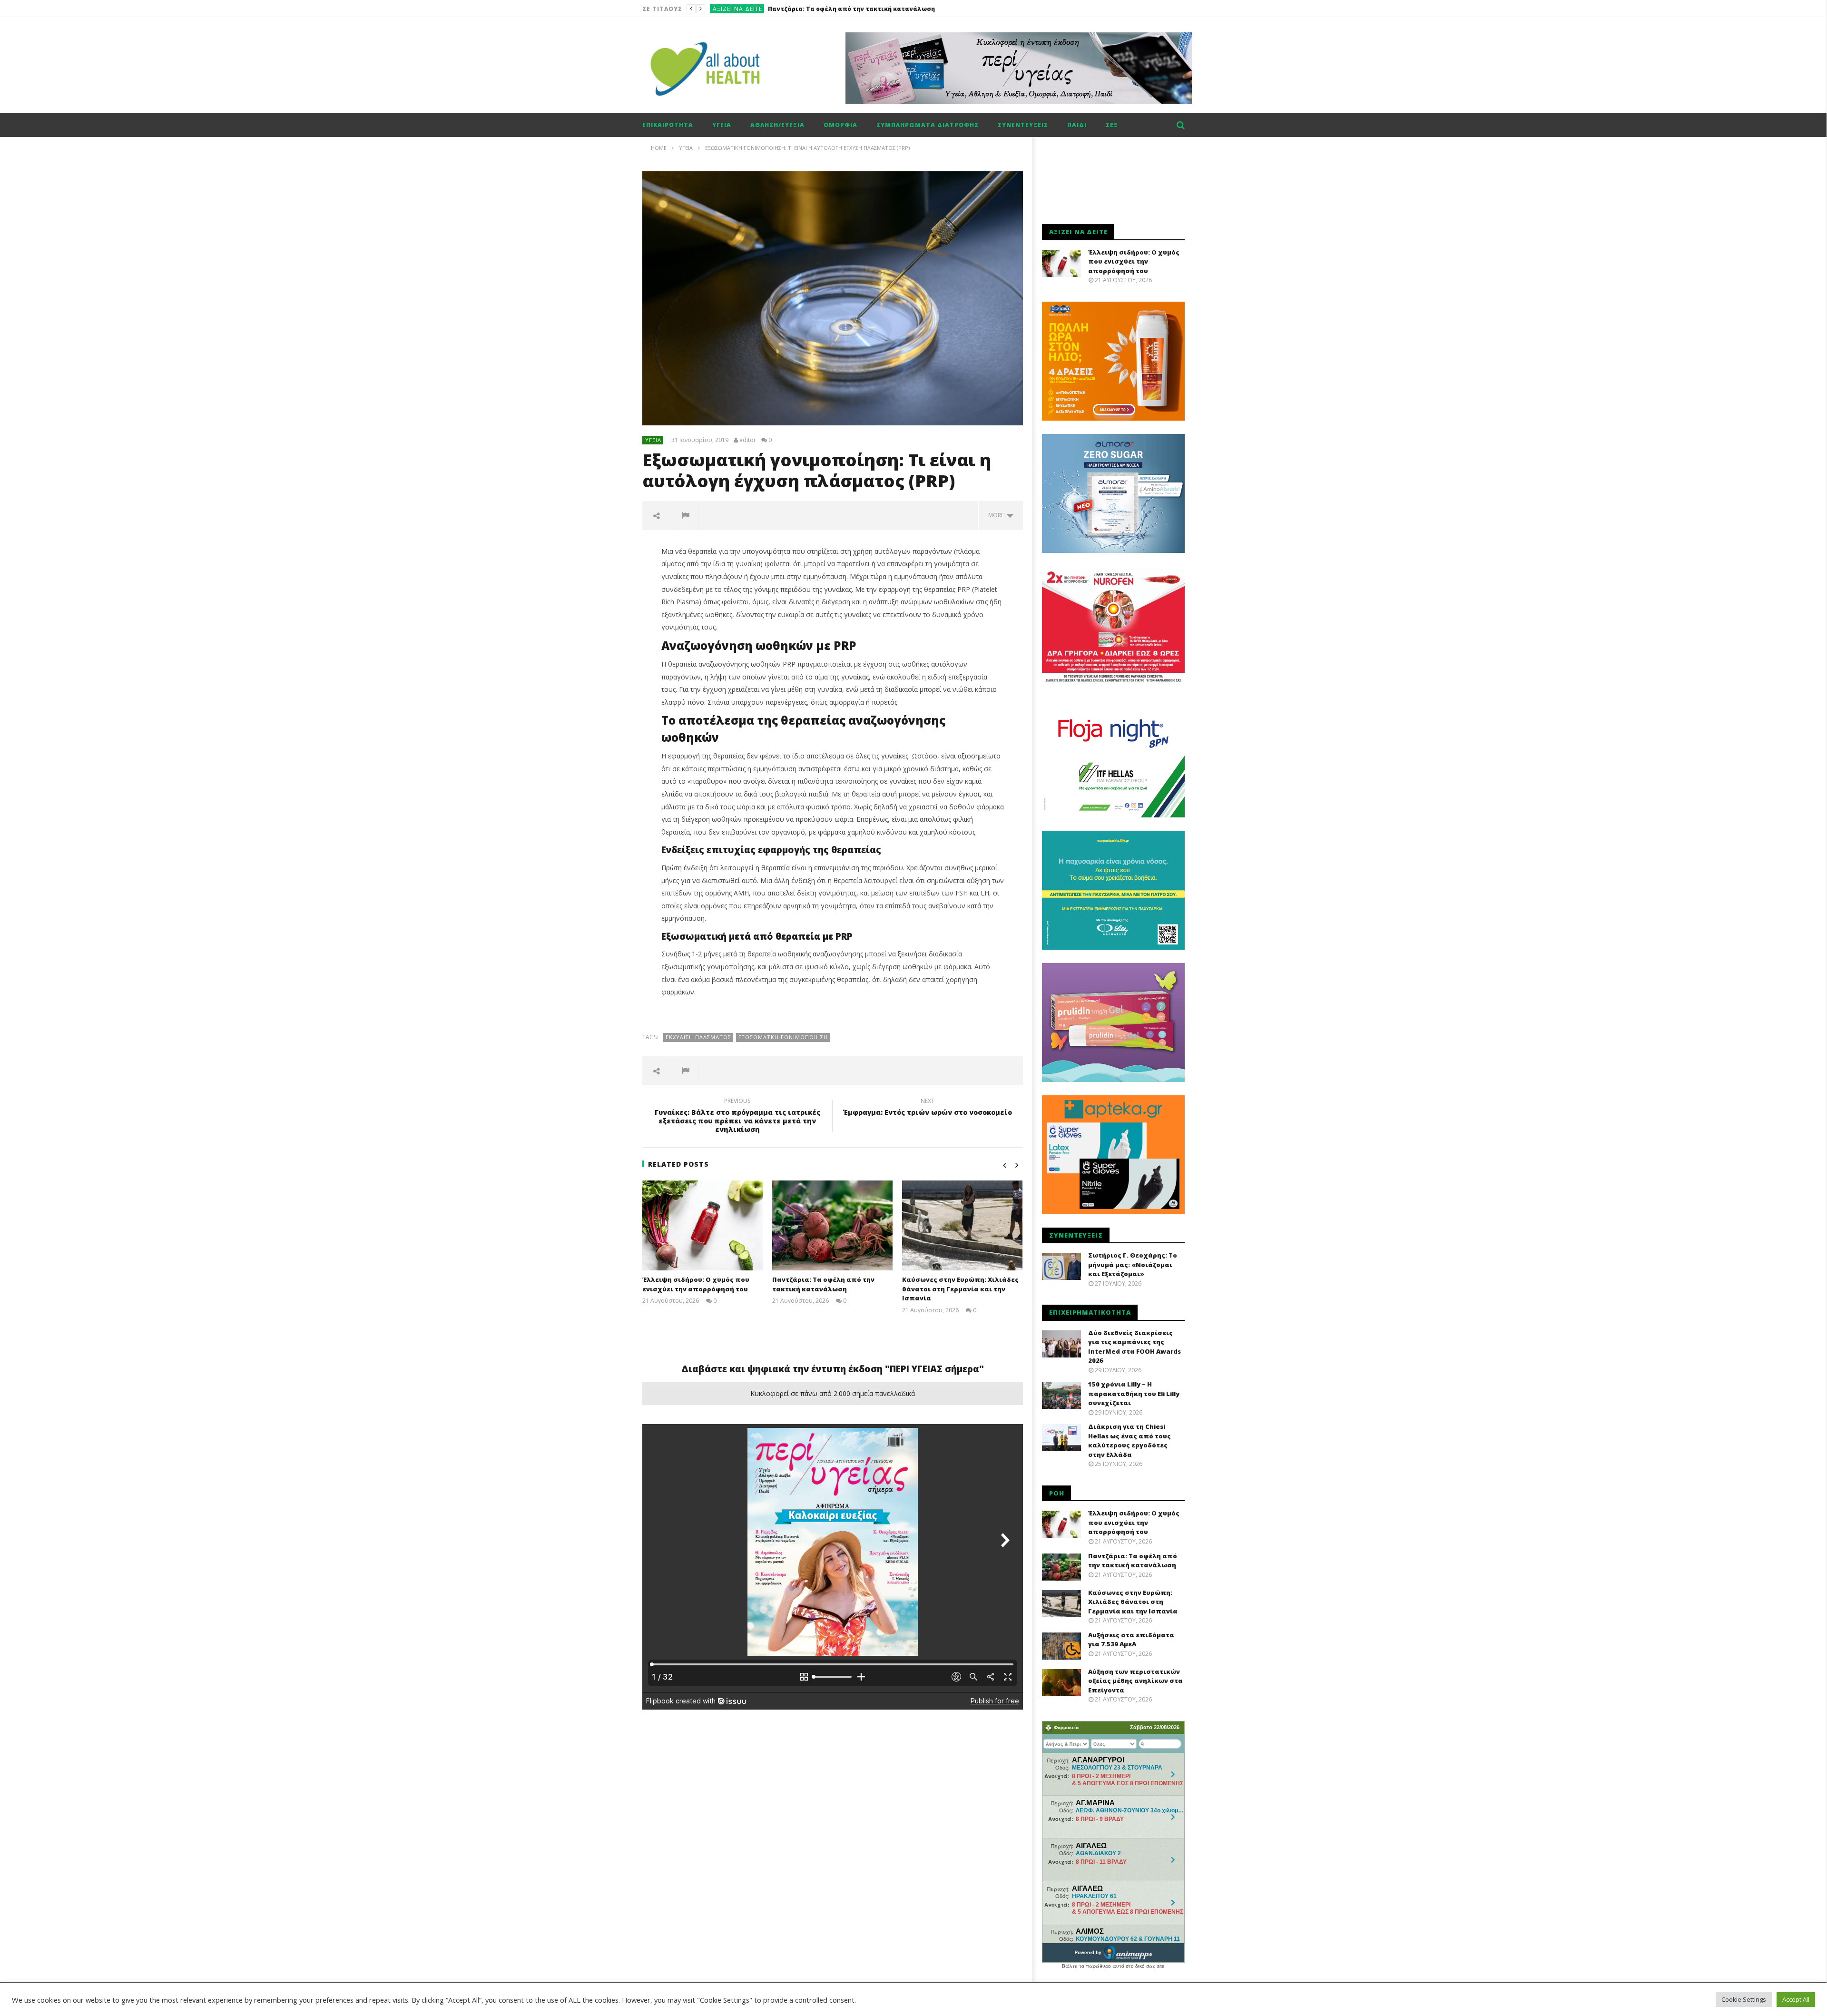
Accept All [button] (1796, 1999)
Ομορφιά (840, 125)
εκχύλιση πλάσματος (698, 1037)
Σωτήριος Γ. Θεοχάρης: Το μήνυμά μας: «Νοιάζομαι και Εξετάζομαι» (1133, 1264)
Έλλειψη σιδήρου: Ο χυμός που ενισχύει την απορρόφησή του (696, 1284)
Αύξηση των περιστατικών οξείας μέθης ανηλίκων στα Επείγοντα (1135, 1681)
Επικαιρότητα (668, 125)
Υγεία (722, 125)
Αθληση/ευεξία (777, 125)
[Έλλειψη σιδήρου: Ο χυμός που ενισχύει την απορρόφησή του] (702, 1226)
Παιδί (1077, 125)
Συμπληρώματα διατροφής (928, 125)
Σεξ (1112, 125)
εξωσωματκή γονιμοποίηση (783, 1037)
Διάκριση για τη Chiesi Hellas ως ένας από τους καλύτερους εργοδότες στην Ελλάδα (1130, 1441)
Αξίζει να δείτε (737, 9)
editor (748, 440)
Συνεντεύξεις (1023, 125)
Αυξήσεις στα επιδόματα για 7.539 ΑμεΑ (1131, 1640)
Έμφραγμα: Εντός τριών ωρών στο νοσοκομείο (928, 1108)
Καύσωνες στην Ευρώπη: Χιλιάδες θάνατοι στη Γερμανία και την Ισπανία (886, 9)
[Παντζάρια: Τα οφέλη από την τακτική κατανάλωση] (832, 1226)
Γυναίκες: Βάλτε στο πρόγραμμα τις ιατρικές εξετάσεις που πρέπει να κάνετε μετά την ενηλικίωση (737, 1117)
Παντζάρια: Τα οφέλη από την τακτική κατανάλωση (823, 1284)
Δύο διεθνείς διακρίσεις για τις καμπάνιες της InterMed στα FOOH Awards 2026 (1135, 1347)
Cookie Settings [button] (1744, 1999)
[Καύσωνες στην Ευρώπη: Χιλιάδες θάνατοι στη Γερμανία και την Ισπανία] (962, 1226)
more (997, 515)
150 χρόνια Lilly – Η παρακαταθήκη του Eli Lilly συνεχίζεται (1134, 1393)
